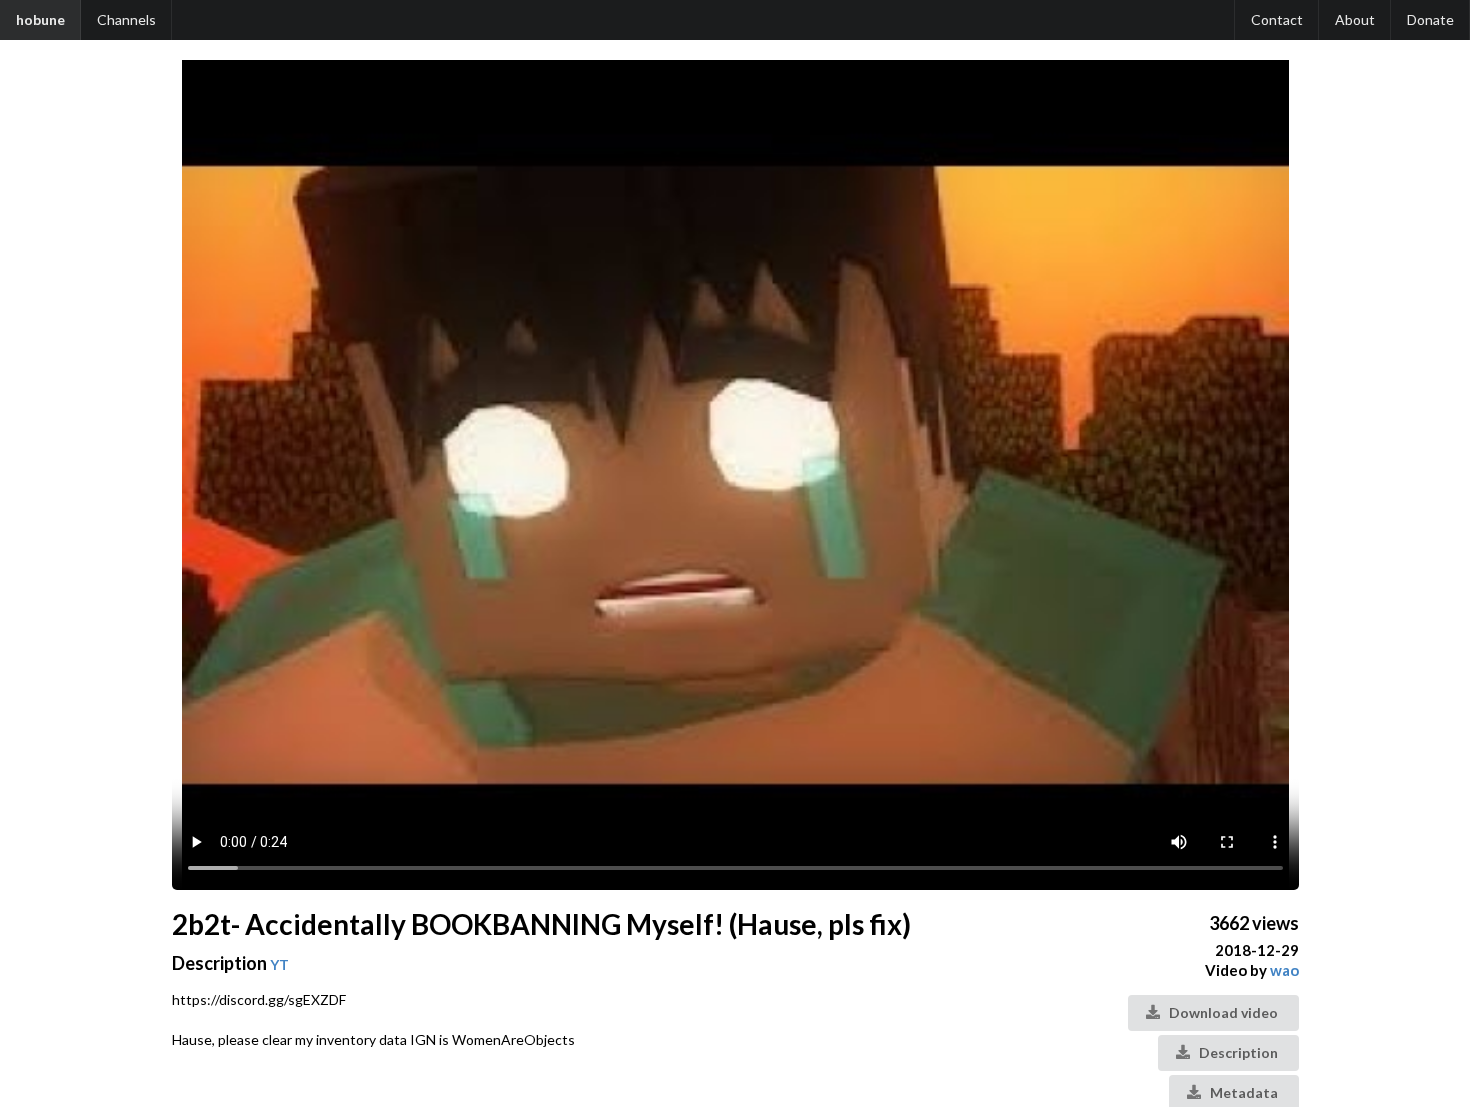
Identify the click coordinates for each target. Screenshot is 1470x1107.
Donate (1430, 19)
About (1355, 19)
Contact (1277, 19)
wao (1284, 970)
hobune (40, 19)
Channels (126, 19)
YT (279, 964)
